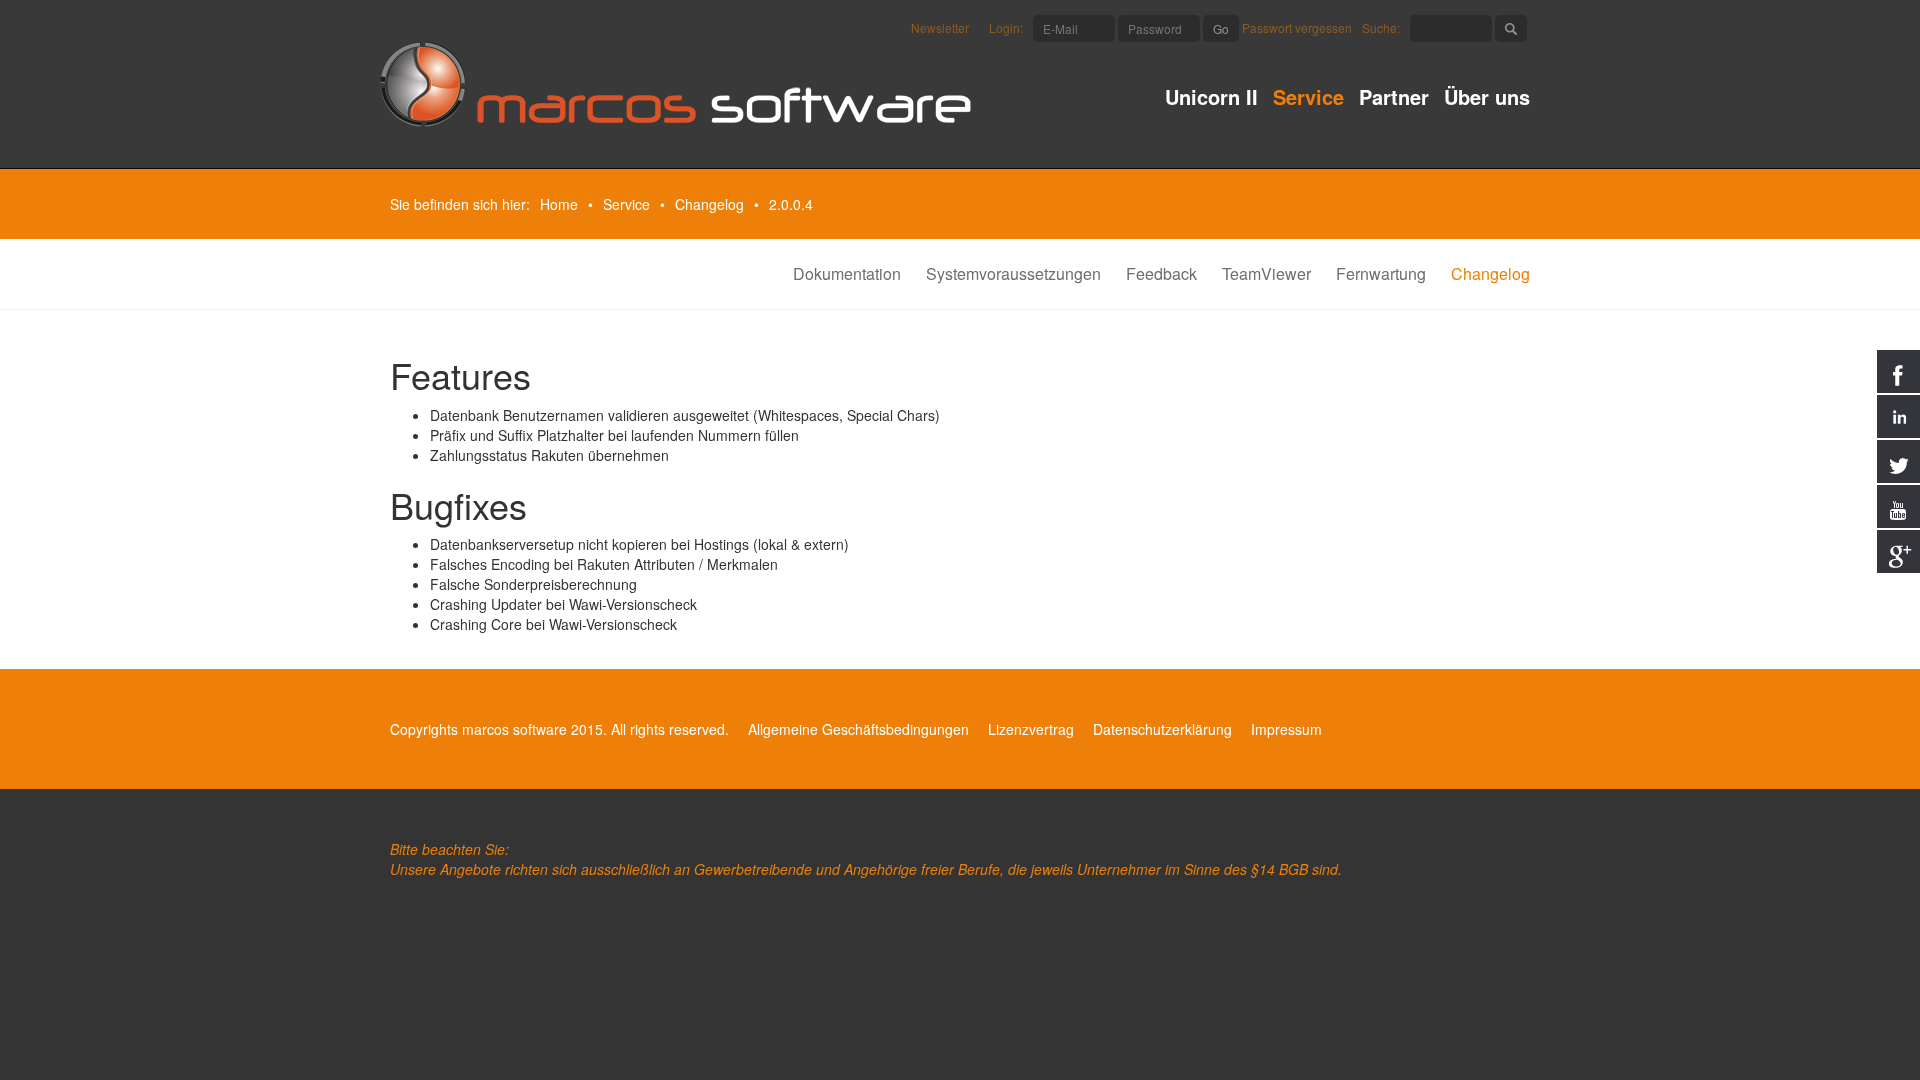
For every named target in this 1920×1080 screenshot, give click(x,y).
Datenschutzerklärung (1162, 729)
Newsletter (940, 27)
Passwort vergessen (1297, 27)
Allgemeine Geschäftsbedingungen (858, 729)
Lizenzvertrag (1031, 729)
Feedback (1161, 273)
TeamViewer (1266, 273)
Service (1308, 99)
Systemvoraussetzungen (1013, 273)
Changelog (709, 204)
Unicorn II (1211, 99)
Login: (1006, 27)
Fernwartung (1381, 273)
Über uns (1487, 99)
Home (559, 204)
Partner (1394, 99)
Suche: (1381, 27)
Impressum (1286, 729)
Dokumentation (847, 273)
